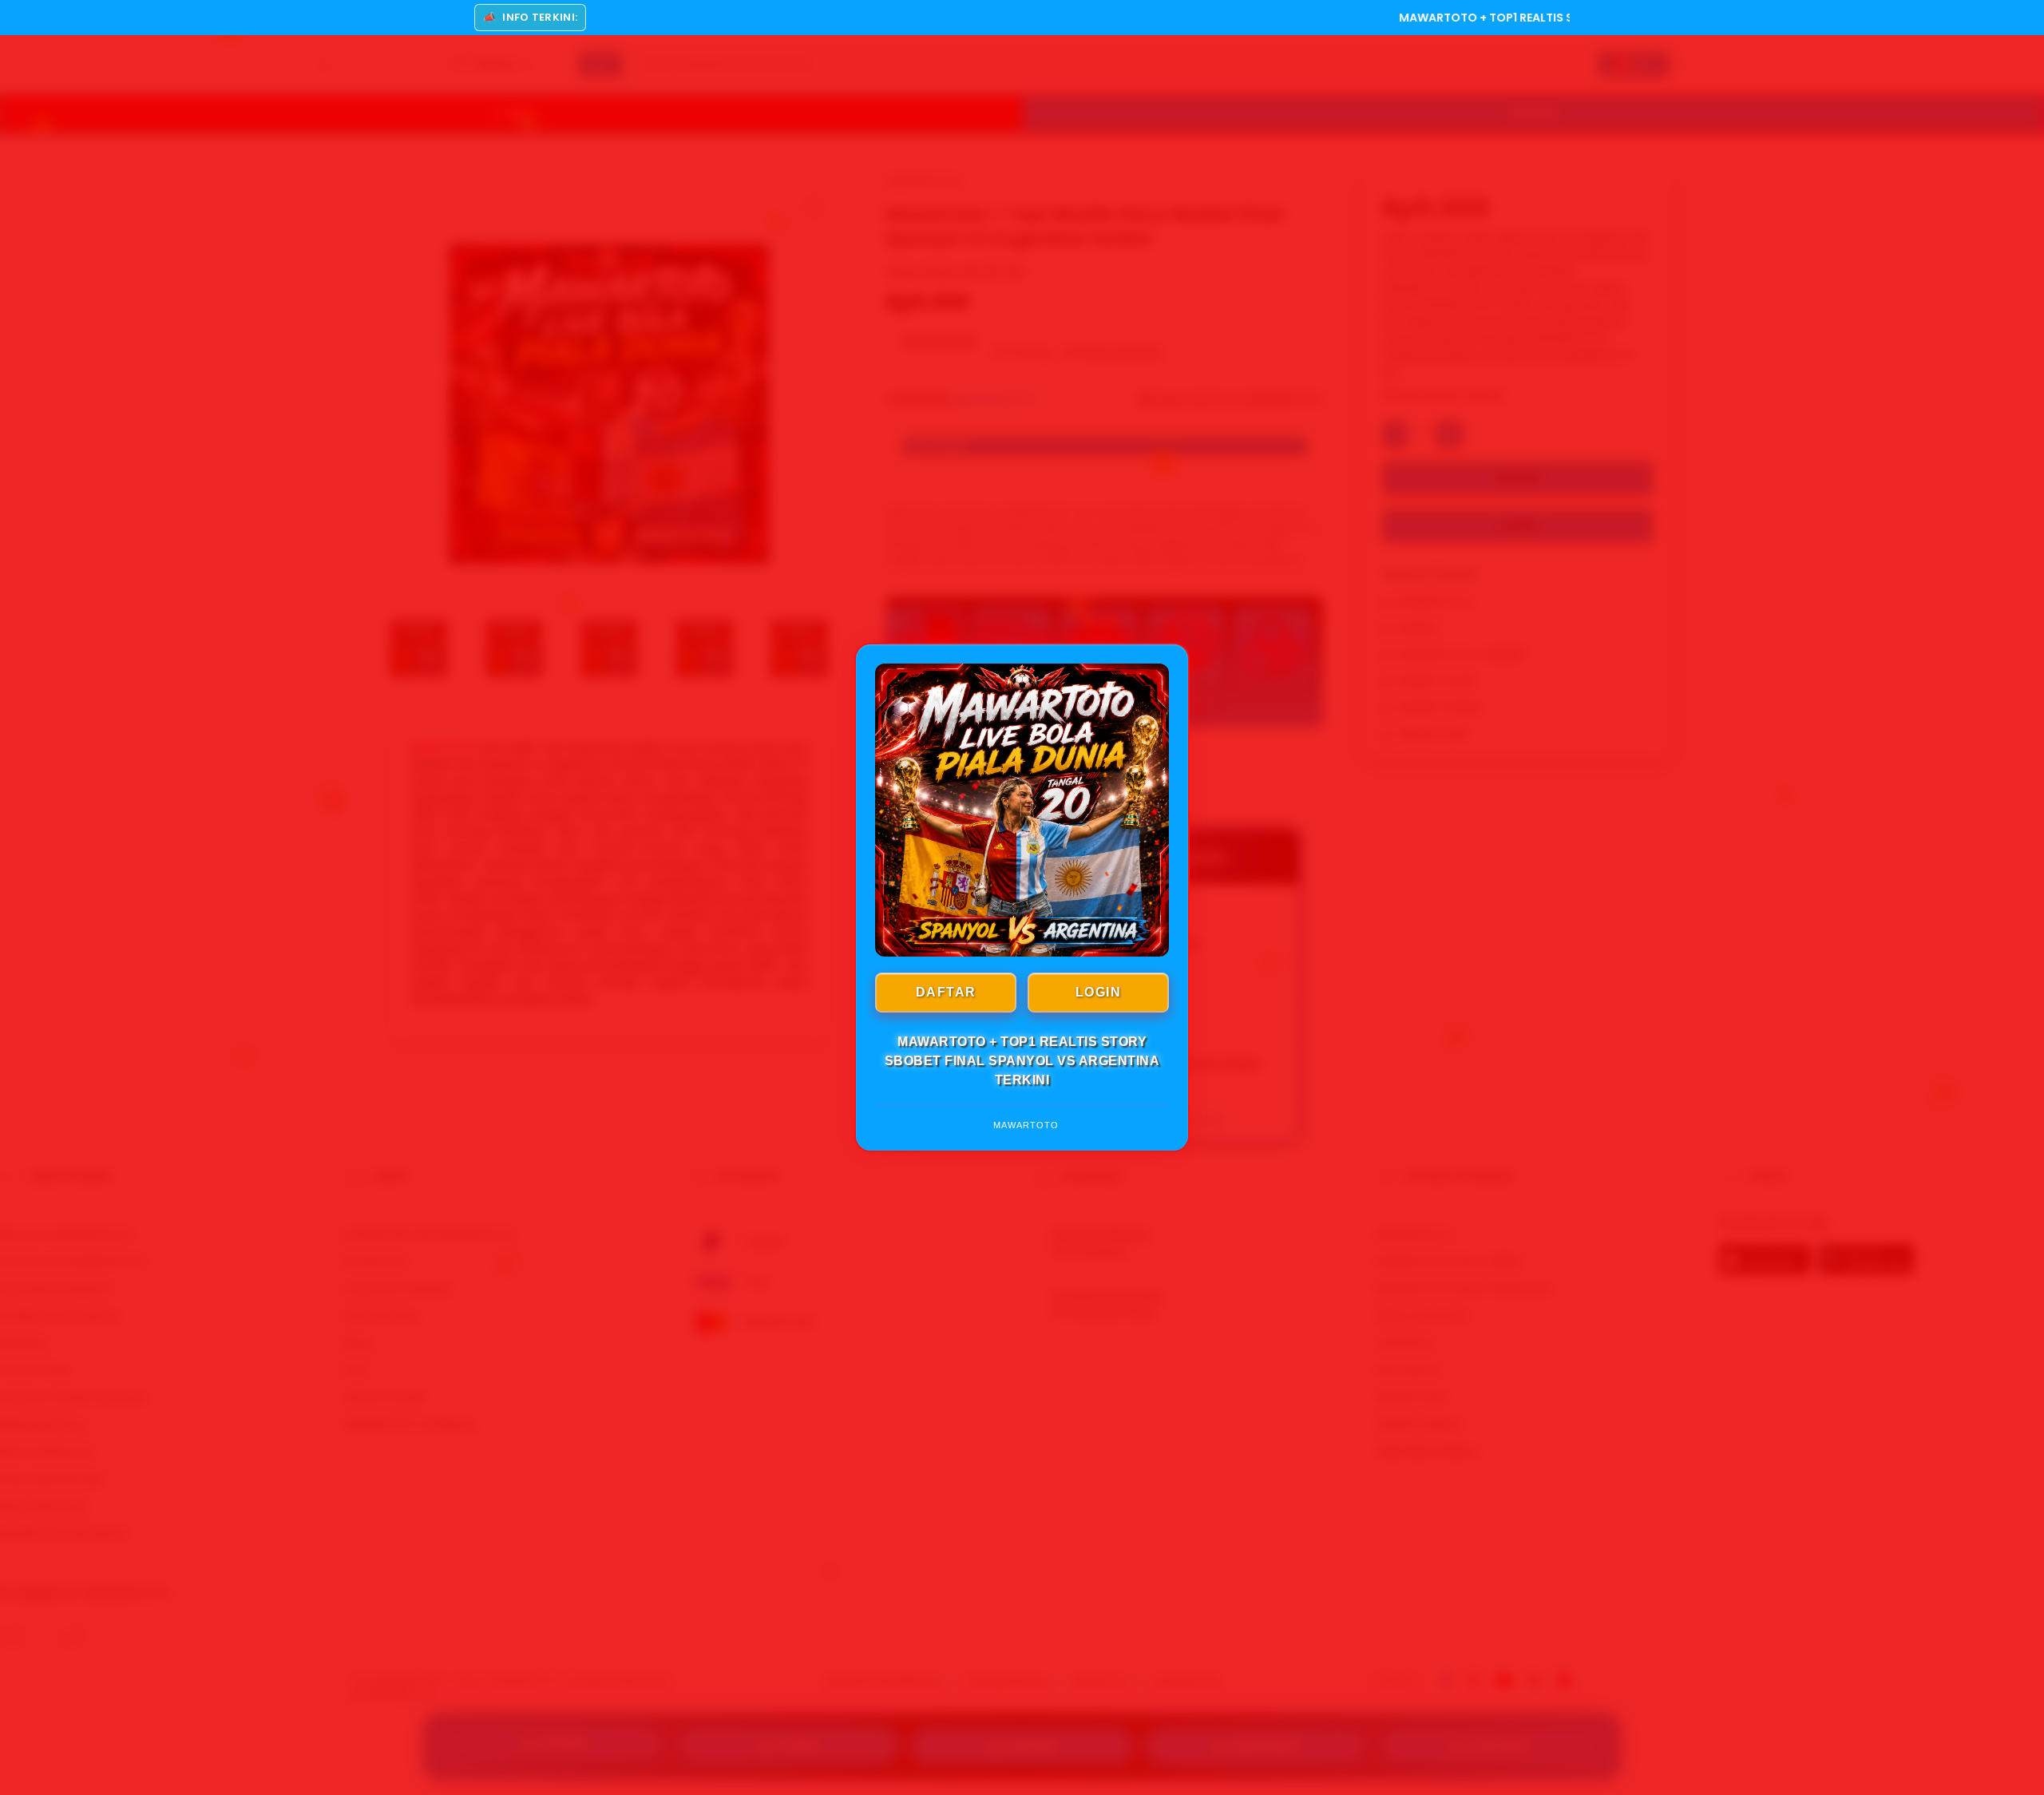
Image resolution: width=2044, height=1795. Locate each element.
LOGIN (1099, 992)
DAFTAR (946, 992)
